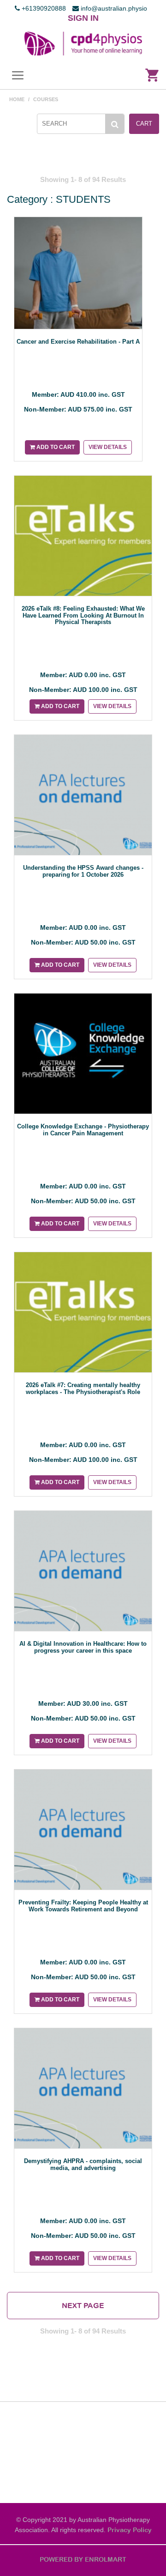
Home (17, 99)
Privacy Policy (130, 2530)
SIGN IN (83, 18)
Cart (144, 124)
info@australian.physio (113, 8)
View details (108, 447)
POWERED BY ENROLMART (83, 2559)
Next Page (83, 2305)
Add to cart (55, 447)
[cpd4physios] (83, 43)
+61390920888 (43, 8)
